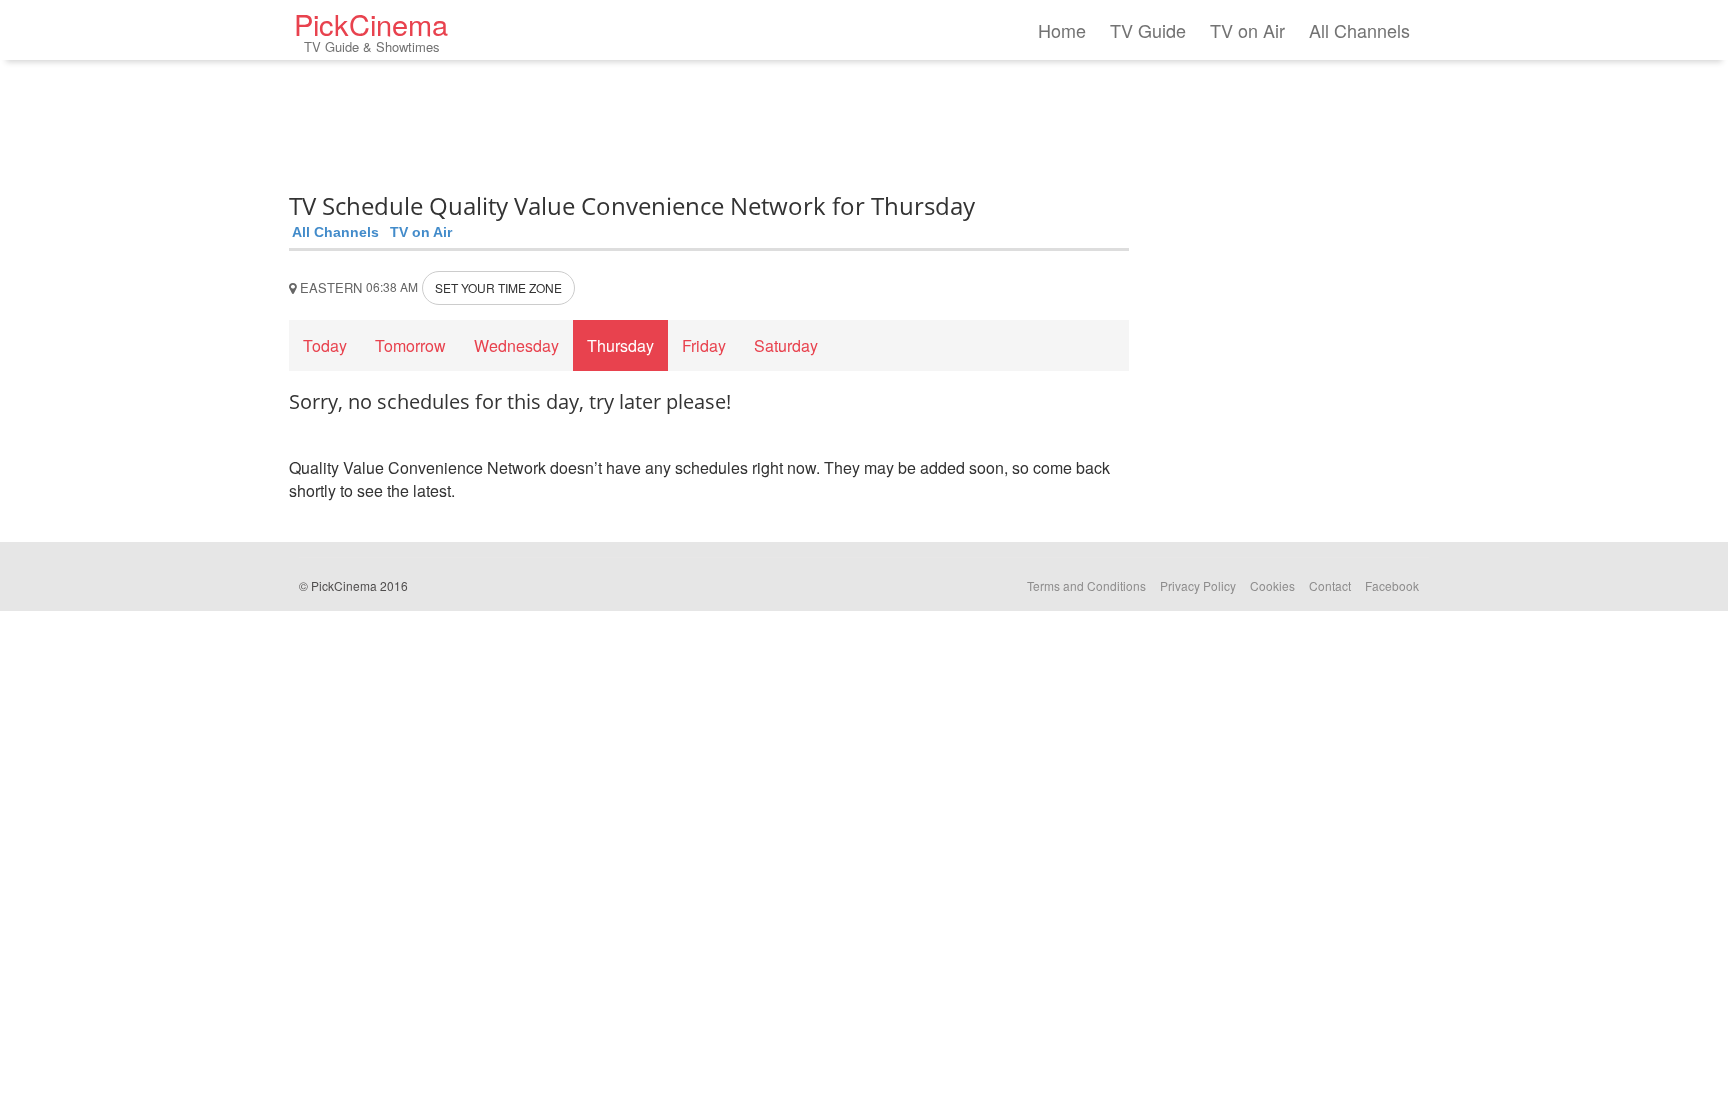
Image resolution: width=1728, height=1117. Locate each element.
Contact (1330, 585)
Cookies (1272, 585)
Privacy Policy (1198, 585)
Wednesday (516, 345)
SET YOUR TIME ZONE (498, 287)
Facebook (1392, 585)
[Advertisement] (709, 120)
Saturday (786, 345)
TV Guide (1148, 30)
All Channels (1359, 30)
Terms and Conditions (1086, 585)
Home (1062, 30)
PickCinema (371, 29)
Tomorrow (410, 345)
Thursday (620, 345)
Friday (704, 345)
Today (325, 345)
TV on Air (1247, 30)
